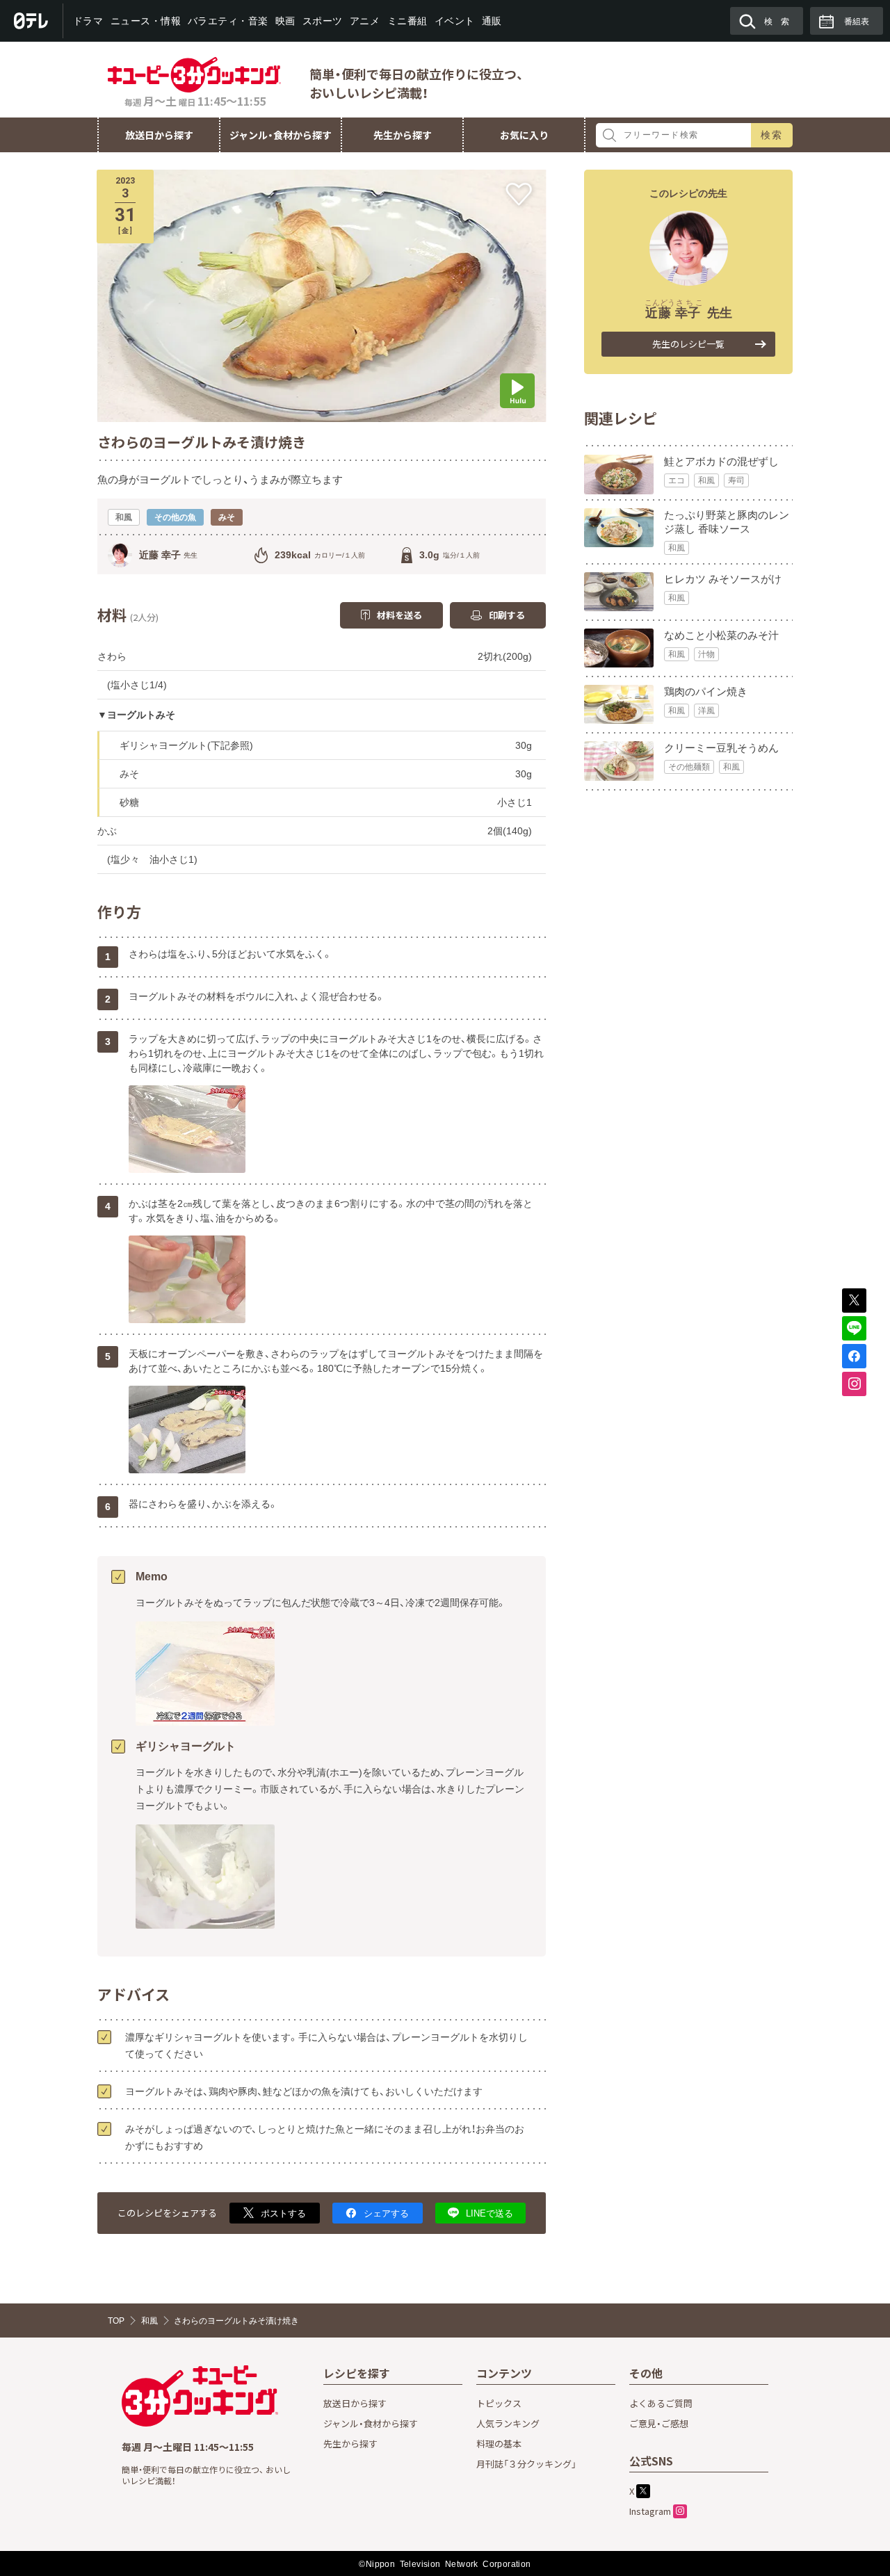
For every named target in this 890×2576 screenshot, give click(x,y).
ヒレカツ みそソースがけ (723, 579)
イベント (454, 21)
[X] (854, 1301)
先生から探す (403, 135)
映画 (285, 21)
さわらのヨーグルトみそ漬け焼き (236, 2321)
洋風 (706, 711)
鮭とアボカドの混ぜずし (721, 461)
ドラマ (88, 21)
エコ (677, 480)
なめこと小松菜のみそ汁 (721, 635)
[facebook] (854, 1356)
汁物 (706, 654)
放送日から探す (159, 135)
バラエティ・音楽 (228, 21)
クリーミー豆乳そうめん (721, 748)
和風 (706, 480)
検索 (772, 135)
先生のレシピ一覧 (688, 344)
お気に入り (524, 135)
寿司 (736, 480)
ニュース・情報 (145, 21)
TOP (116, 2321)
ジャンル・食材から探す (281, 135)
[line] (854, 1328)
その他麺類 (689, 767)
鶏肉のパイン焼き (706, 691)
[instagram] (854, 1384)
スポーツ (323, 21)
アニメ (365, 21)
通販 (491, 21)
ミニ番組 (407, 21)
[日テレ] (32, 21)
